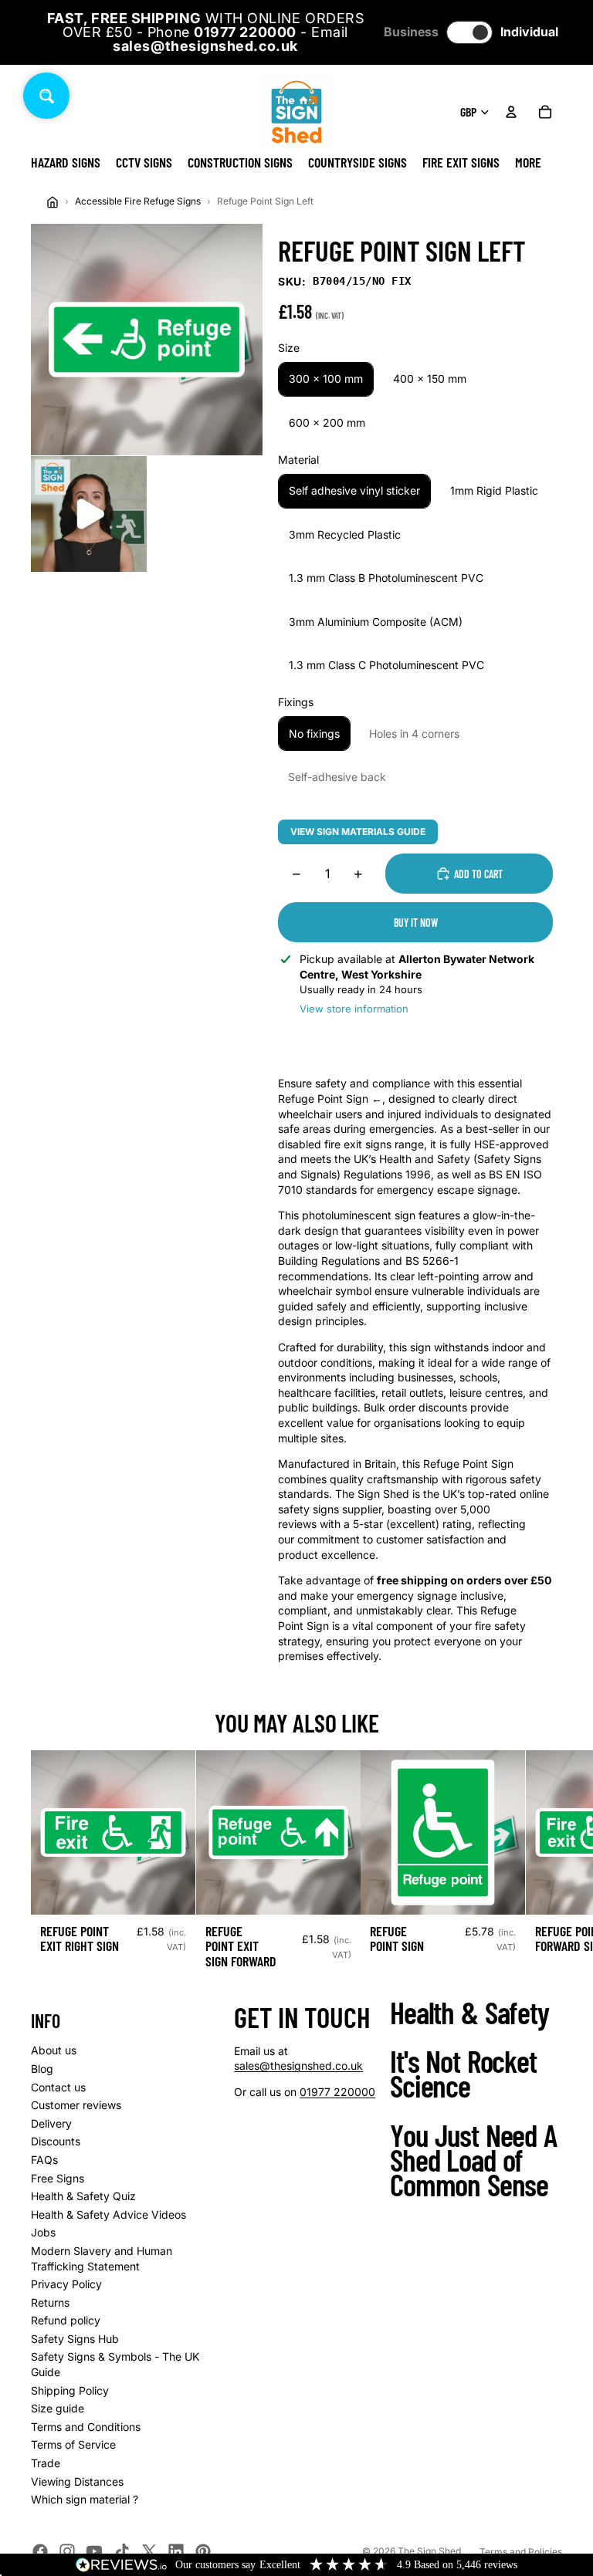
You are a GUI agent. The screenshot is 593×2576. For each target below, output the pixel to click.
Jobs (43, 2232)
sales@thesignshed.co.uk (298, 2066)
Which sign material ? (85, 2499)
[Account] (511, 112)
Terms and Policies (521, 2552)
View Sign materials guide (358, 832)
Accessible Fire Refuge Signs (138, 201)
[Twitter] (149, 2551)
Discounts (56, 2141)
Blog (42, 2069)
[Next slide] (545, 1866)
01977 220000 (337, 2092)
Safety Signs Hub (75, 2339)
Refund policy (66, 2320)
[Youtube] (94, 2551)
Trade (46, 2463)
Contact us (58, 2087)
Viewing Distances (77, 2481)
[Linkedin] (176, 2551)
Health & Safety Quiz (83, 2196)
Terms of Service (73, 2444)
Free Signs (58, 2178)
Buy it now (416, 923)
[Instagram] (67, 2551)
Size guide (58, 2408)
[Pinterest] (203, 2551)
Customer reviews (76, 2105)
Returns (50, 2302)
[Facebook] (40, 2551)
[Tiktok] (122, 2551)
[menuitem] (528, 162)
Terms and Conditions (86, 2427)
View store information (354, 1009)
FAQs (44, 2160)
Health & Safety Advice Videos (108, 2214)
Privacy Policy (66, 2284)
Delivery (51, 2123)
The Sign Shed (429, 2551)
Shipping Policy (70, 2390)
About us (54, 2050)
